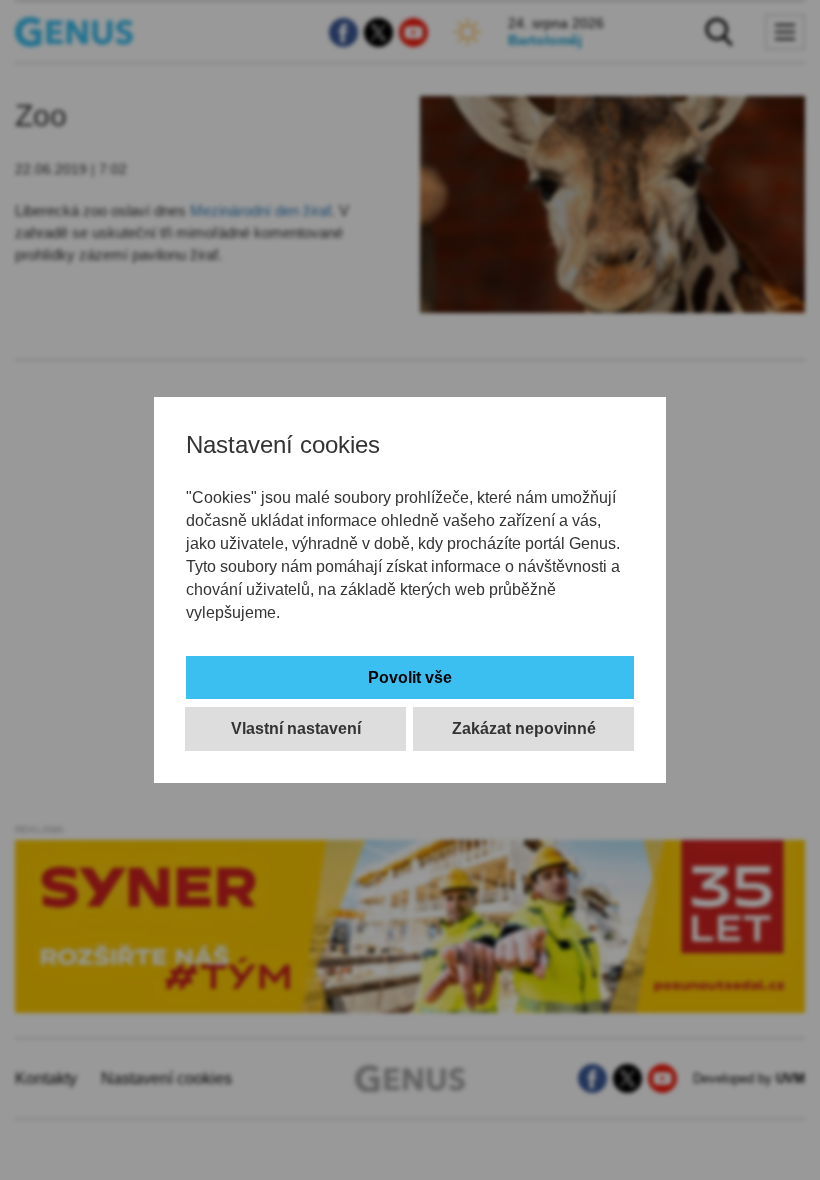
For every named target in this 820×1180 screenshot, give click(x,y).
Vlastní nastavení (296, 728)
